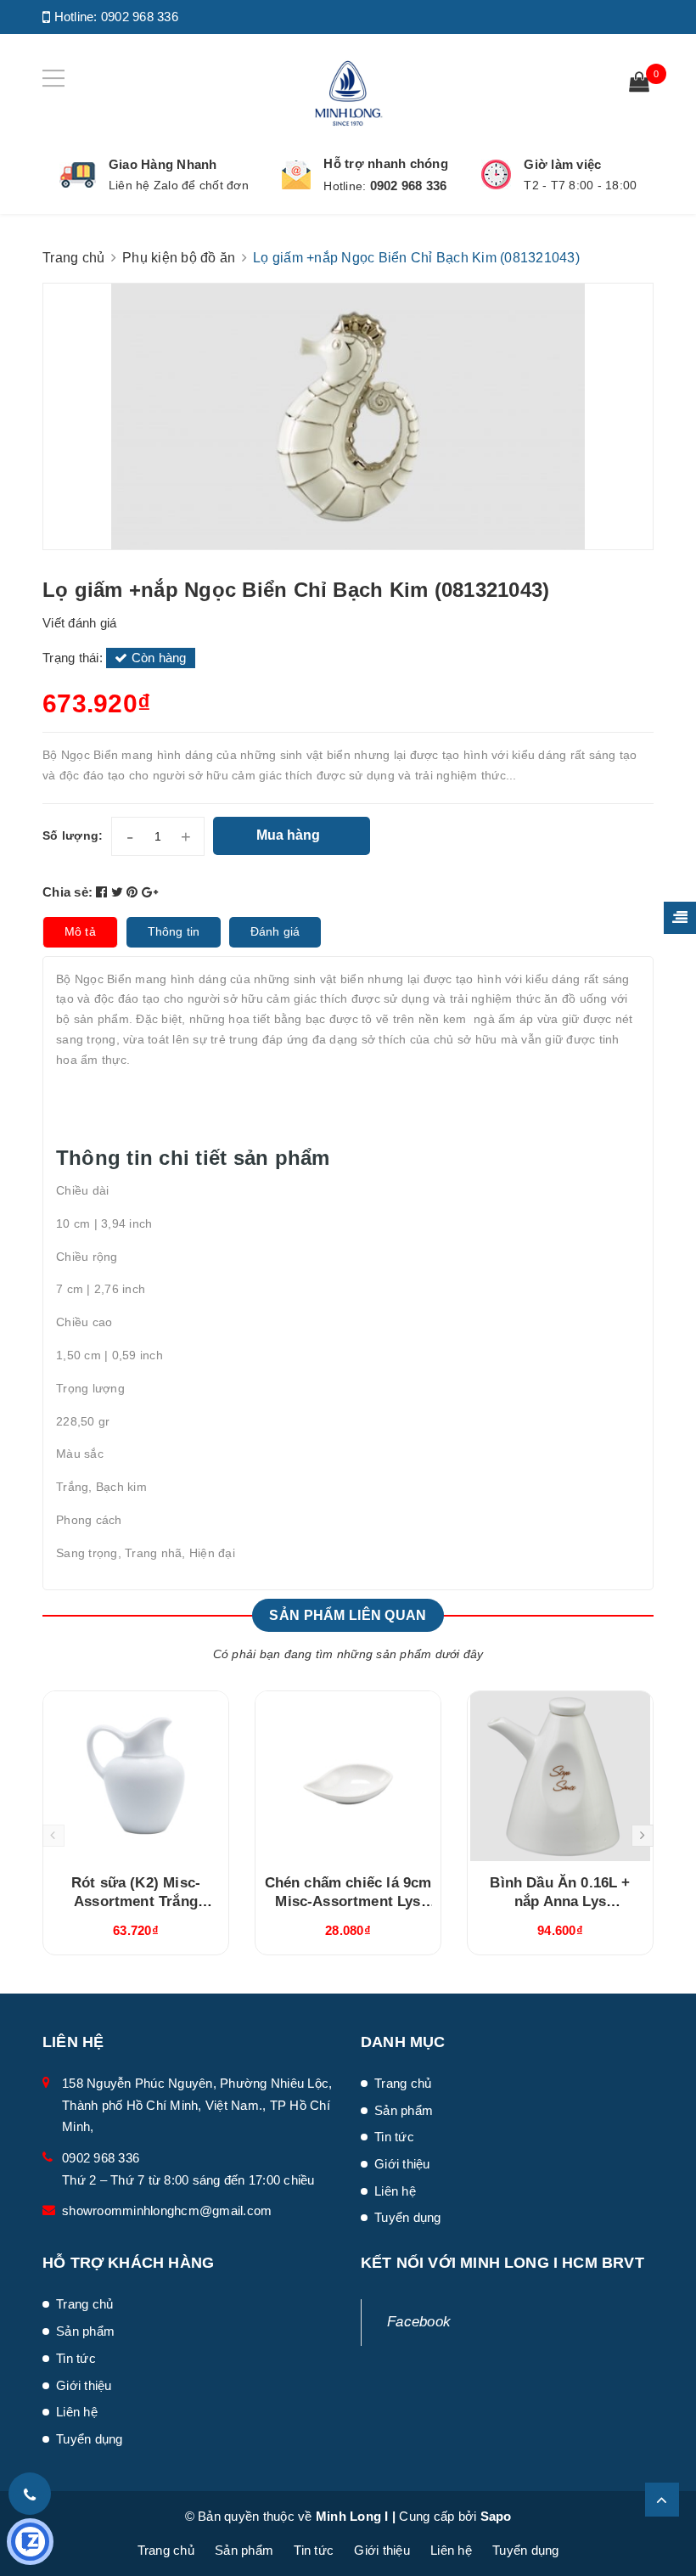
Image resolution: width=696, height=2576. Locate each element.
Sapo (496, 2516)
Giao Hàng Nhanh (163, 164)
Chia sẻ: (67, 892)
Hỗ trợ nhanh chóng (386, 163)
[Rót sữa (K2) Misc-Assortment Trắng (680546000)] (136, 1776)
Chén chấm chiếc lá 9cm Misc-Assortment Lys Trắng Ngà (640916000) (348, 1901)
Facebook (419, 2322)
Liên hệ (395, 2191)
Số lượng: (73, 835)
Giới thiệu (402, 2164)
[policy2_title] (296, 175)
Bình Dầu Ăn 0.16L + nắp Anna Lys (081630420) (560, 1901)
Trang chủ (403, 2083)
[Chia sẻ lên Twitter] (119, 892)
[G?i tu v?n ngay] (30, 2542)
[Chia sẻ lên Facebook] (104, 892)
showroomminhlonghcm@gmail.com (167, 2210)
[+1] (150, 892)
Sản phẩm (404, 2110)
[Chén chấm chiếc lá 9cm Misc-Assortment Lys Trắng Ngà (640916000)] (348, 1776)
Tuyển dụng (408, 2217)
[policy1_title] (78, 175)
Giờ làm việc (562, 164)
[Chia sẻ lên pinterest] (134, 892)
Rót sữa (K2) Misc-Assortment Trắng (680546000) (136, 1901)
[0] (639, 84)
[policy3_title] (496, 174)
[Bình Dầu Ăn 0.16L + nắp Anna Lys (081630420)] (560, 1776)
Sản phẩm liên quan (348, 1615)
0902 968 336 (140, 17)
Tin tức (394, 2137)
